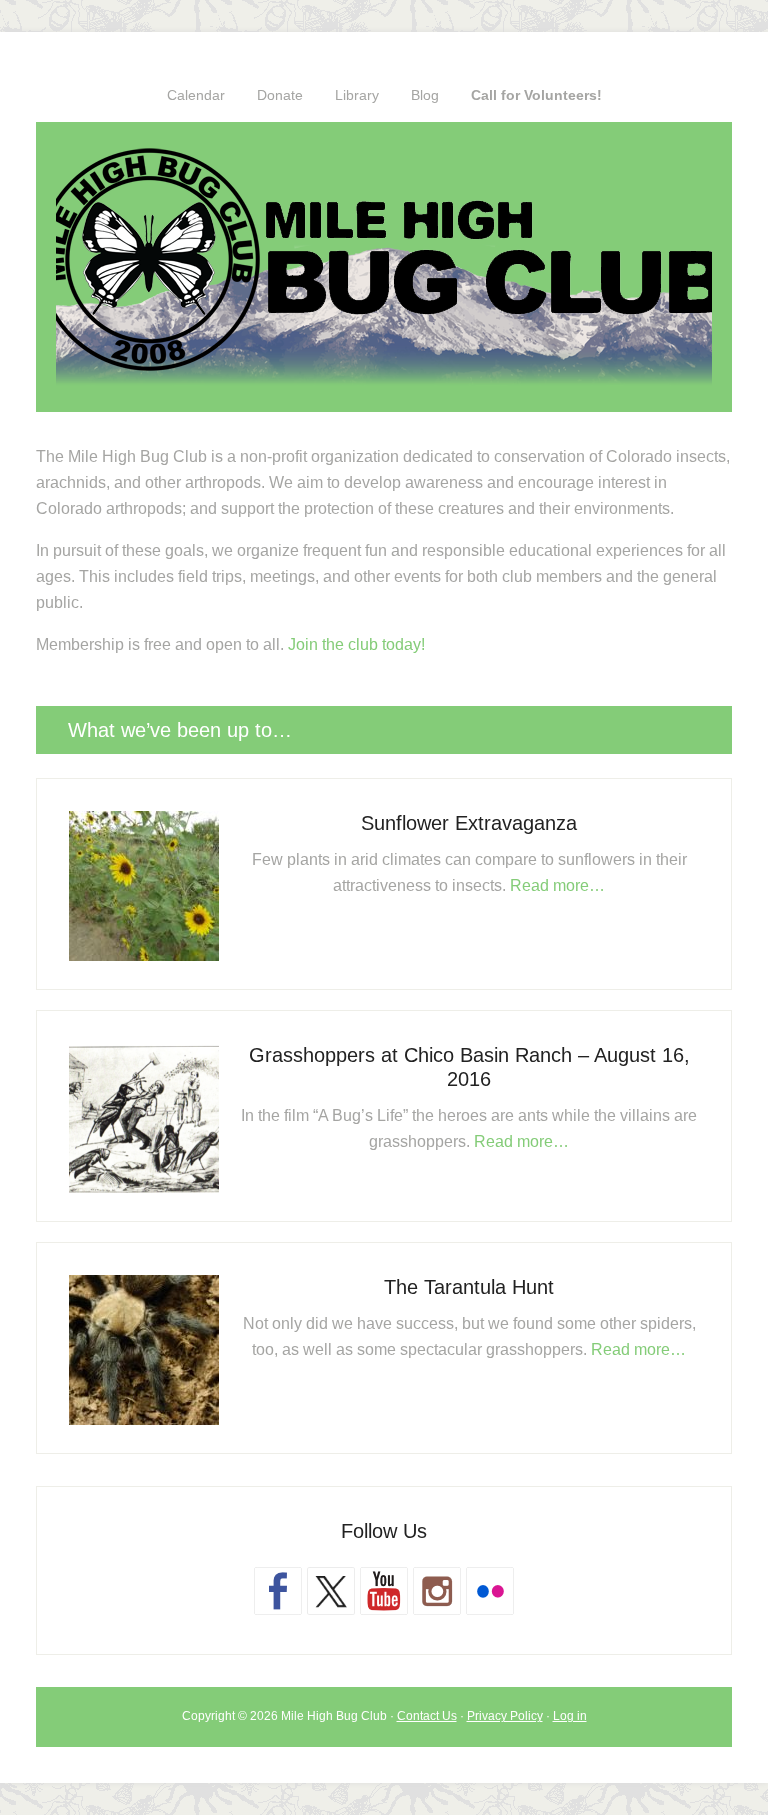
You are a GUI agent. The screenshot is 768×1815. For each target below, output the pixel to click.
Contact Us (427, 1716)
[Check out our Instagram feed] (437, 1591)
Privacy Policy (505, 1716)
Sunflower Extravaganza (469, 823)
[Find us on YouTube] (384, 1591)
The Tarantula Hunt (469, 1287)
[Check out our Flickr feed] (490, 1591)
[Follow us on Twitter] (331, 1591)
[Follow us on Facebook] (278, 1591)
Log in (570, 1716)
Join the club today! (356, 644)
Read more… (557, 885)
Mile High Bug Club (384, 267)
